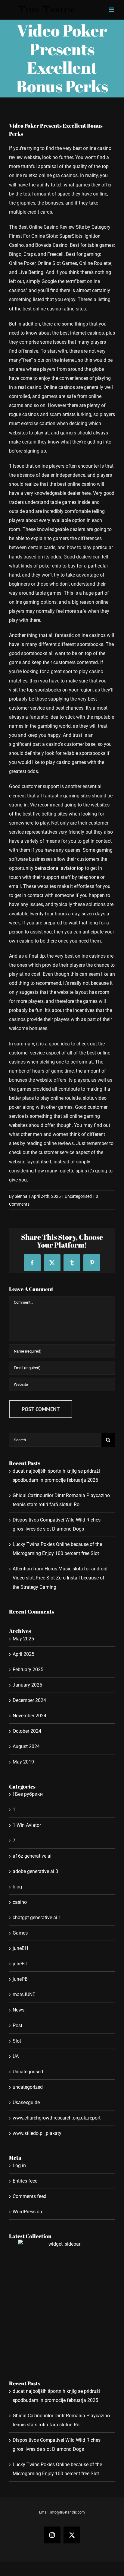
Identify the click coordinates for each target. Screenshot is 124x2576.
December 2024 (29, 1700)
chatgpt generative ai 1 (37, 1918)
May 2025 (23, 1639)
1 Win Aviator (27, 1825)
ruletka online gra (42, 175)
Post (17, 2026)
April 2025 (23, 1654)
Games (20, 1933)
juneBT (20, 1964)
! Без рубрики (28, 1794)
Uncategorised (78, 1196)
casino (20, 1902)
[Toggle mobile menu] (112, 10)
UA (16, 2056)
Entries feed (25, 2181)
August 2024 (26, 1746)
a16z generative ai (32, 1856)
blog (17, 1887)
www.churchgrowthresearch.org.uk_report (57, 2118)
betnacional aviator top (59, 868)
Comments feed (29, 2196)
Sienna (21, 1196)
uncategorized (28, 2087)
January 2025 (27, 1685)
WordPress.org (28, 2212)
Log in (19, 2166)
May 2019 (23, 1762)
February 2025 (28, 1670)
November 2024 (29, 1716)
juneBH (20, 1948)
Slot (17, 2041)
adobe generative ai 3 (35, 1871)
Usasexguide (26, 2102)
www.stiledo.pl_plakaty (37, 2133)
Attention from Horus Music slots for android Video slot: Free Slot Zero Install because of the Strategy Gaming (60, 1578)
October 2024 (27, 1731)
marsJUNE (24, 1994)
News (19, 2010)
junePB (20, 1979)
